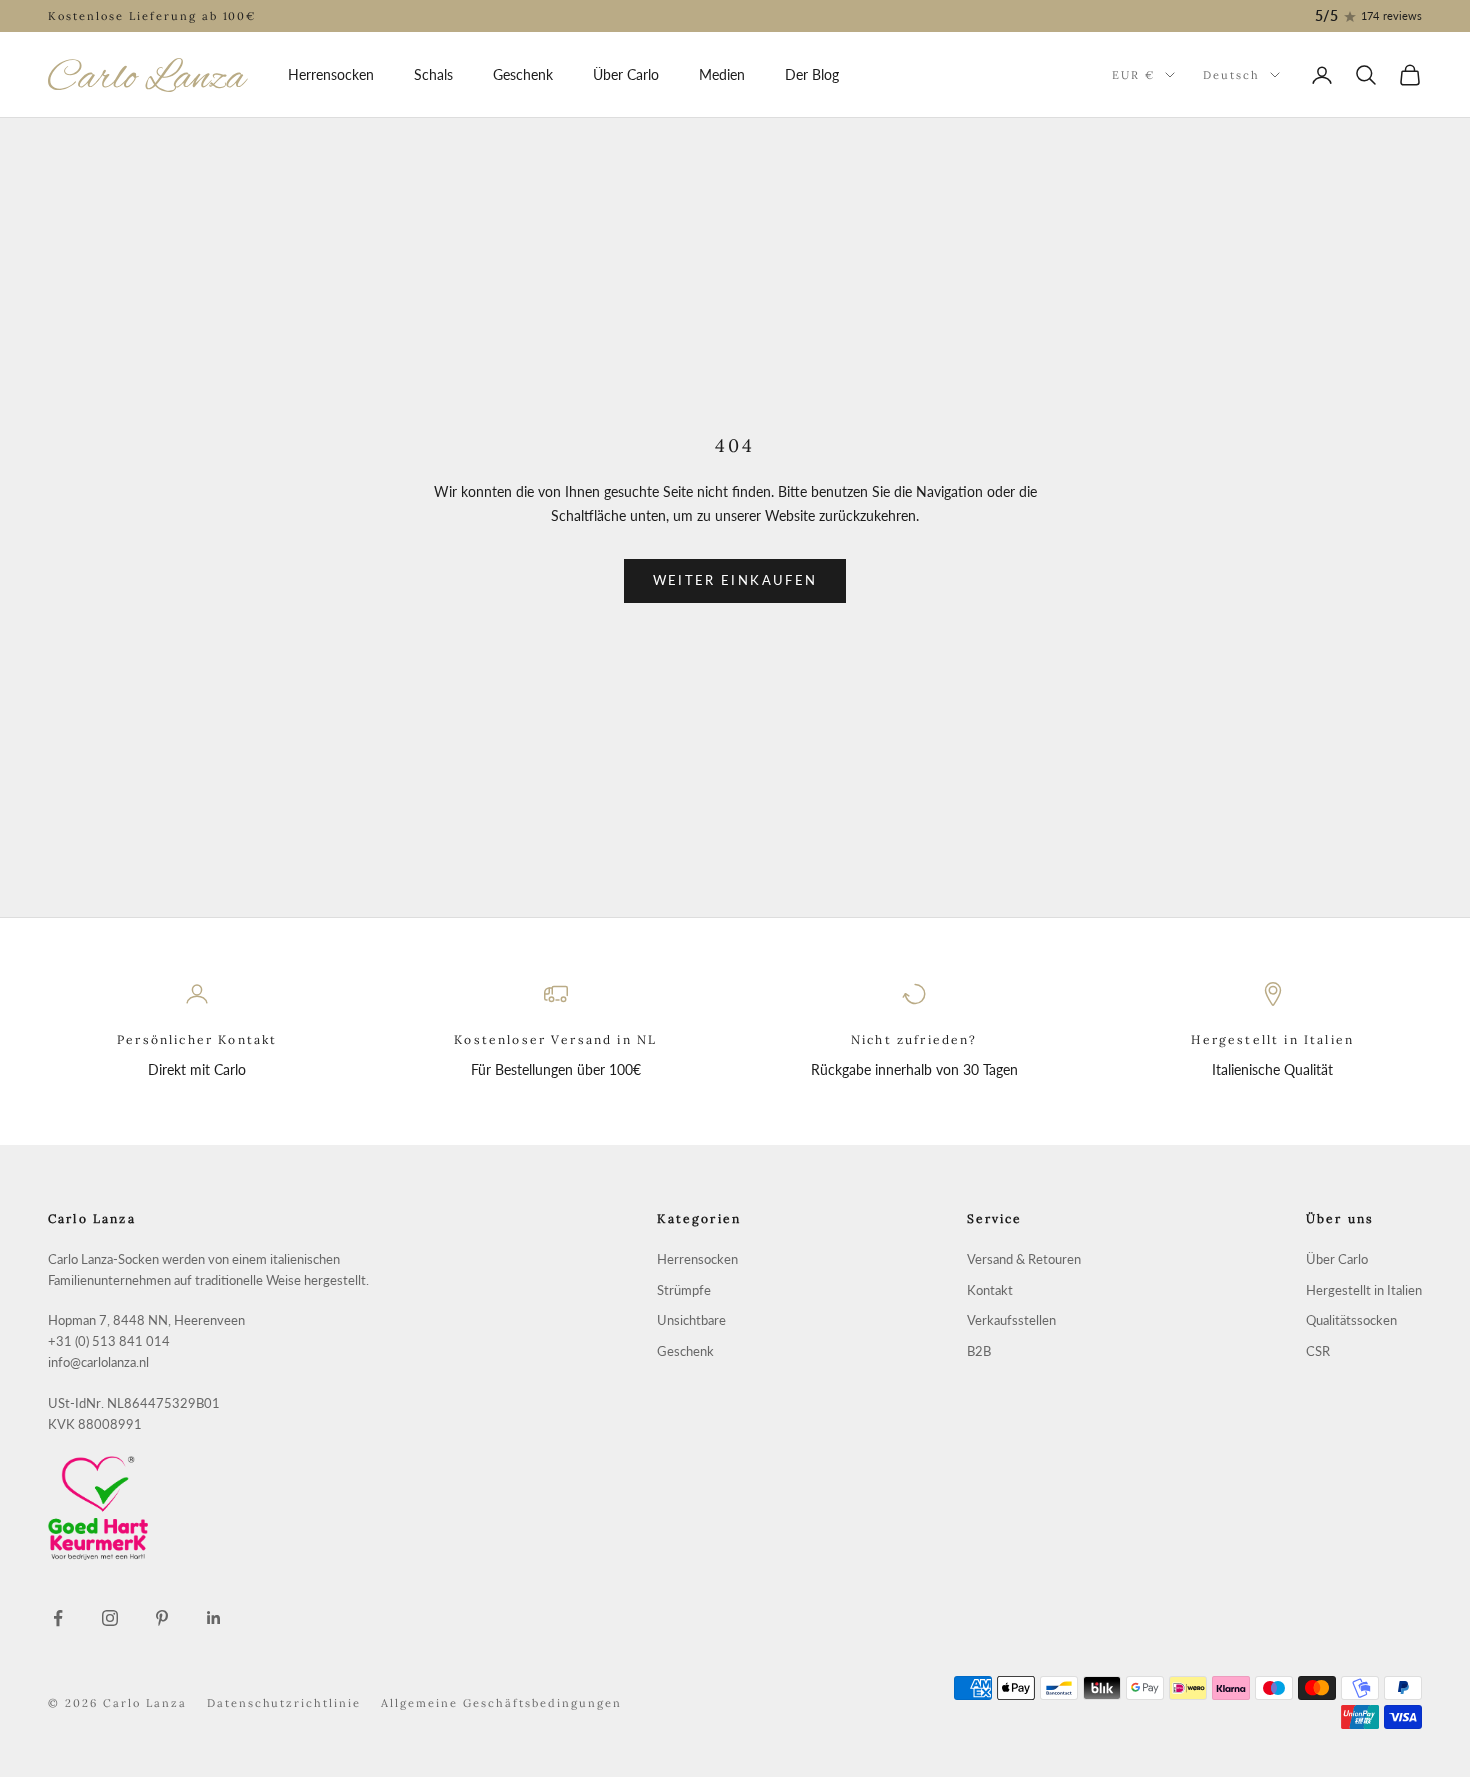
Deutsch (1231, 75)
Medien (722, 74)
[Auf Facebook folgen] (58, 1618)
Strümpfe (684, 1290)
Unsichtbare (691, 1320)
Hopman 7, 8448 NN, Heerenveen (146, 1320)
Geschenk (523, 74)
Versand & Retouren (1024, 1259)
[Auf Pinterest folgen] (162, 1618)
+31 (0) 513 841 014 (109, 1341)
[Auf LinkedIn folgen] (214, 1618)
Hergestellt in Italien (1364, 1290)
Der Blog (812, 74)
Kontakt (990, 1290)
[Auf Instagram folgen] (110, 1618)
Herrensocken (331, 74)
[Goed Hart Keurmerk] (240, 1508)
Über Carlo (626, 74)
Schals (433, 74)
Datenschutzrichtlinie (284, 1703)
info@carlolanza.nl (98, 1362)
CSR (1318, 1351)
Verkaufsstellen (1011, 1320)
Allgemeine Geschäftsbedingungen (501, 1703)
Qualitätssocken (1351, 1320)
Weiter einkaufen (735, 580)
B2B (979, 1351)
